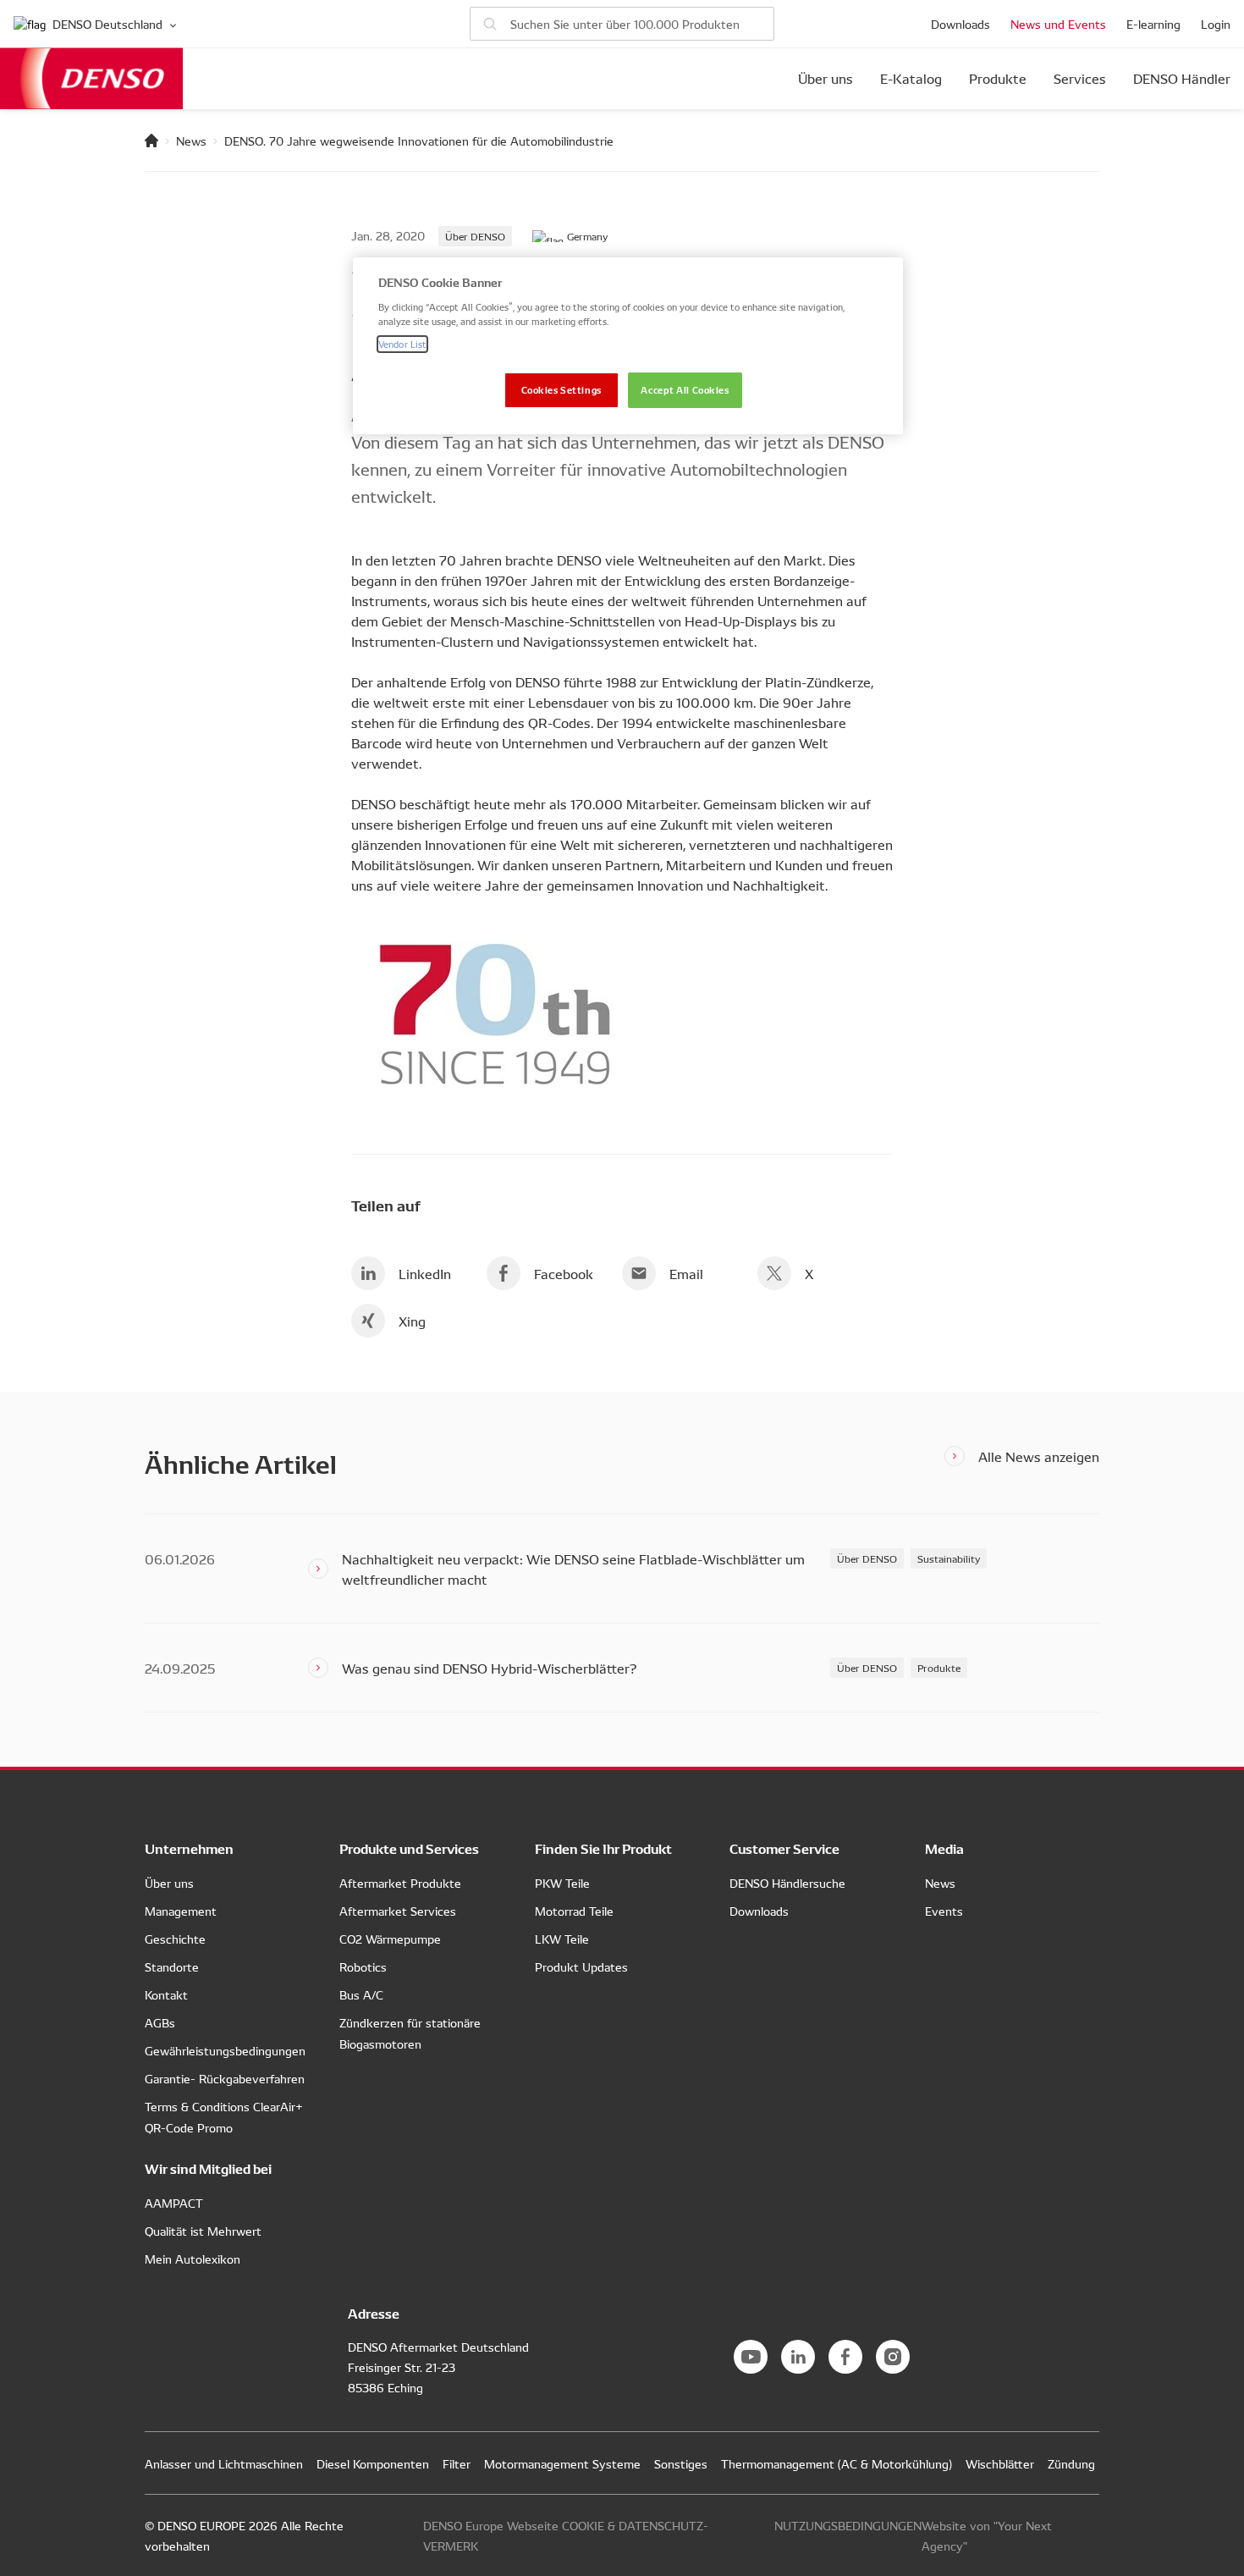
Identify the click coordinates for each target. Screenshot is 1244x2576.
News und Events (1058, 24)
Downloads (961, 24)
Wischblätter (1000, 2463)
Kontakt (166, 1994)
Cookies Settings (561, 389)
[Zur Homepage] (151, 141)
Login (1216, 24)
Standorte (172, 1966)
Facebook (564, 1273)
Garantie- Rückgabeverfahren (225, 2078)
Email (686, 1273)
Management (181, 1911)
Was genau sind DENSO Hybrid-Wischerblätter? (489, 1668)
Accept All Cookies (685, 389)
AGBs (160, 2022)
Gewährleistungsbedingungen (225, 2050)
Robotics (363, 1966)
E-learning (1153, 24)
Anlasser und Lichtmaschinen (224, 2463)
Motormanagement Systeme (562, 2463)
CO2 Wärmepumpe (390, 1939)
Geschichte (175, 1939)
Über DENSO (475, 236)
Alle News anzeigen (1039, 1456)
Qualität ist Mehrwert (203, 2231)
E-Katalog (911, 79)
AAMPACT (174, 2203)
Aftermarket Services (398, 1911)
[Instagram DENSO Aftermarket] (893, 2357)
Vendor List (402, 344)
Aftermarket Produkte (400, 1883)
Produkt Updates (581, 1966)
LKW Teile (562, 1939)
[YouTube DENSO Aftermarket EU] (751, 2357)
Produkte (998, 79)
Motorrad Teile (574, 1911)
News (191, 141)
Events (944, 1911)
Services (1080, 79)
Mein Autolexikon (193, 2259)
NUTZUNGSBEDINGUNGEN (848, 2525)
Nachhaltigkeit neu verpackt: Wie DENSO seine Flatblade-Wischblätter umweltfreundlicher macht (573, 1569)
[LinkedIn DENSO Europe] (798, 2357)
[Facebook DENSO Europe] (845, 2357)
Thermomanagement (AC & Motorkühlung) (837, 2463)
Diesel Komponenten (373, 2463)
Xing (412, 1321)
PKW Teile (562, 1883)
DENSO (91, 78)
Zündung (1071, 2463)
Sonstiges (681, 2463)
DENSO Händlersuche (787, 1883)
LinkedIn (425, 1273)
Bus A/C (361, 1994)
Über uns (826, 79)
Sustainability (949, 1558)
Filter (457, 2463)
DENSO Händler (1182, 79)
